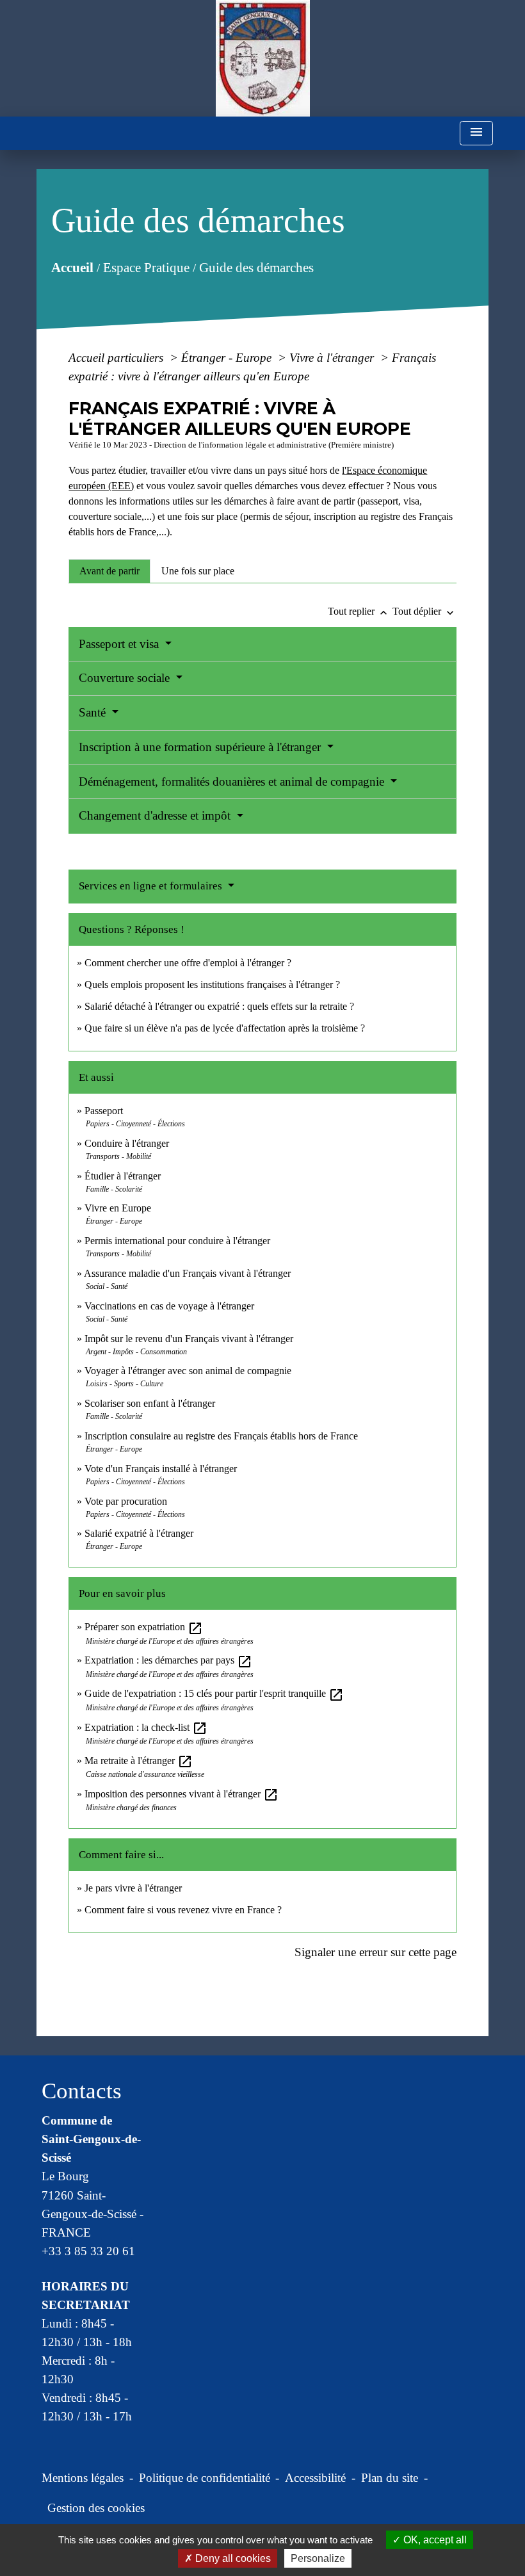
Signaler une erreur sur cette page (376, 1952)
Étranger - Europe (228, 358)
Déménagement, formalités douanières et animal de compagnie (233, 782)
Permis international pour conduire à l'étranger (177, 1241)
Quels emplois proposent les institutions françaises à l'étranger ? (212, 984)
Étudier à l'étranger (123, 1176)
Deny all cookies (232, 2558)
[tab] (109, 571)
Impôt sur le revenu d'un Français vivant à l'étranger (189, 1339)
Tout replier (359, 611)
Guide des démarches (256, 267)
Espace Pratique (146, 267)
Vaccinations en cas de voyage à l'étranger (169, 1306)
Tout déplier (424, 611)
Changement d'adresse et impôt (156, 815)
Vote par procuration (126, 1501)
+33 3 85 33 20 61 (88, 2251)
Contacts (82, 2091)
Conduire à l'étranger (127, 1143)
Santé (94, 712)
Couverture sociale (126, 678)
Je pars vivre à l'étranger (133, 1888)
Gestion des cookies (96, 2508)
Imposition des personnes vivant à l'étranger (182, 1794)
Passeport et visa (120, 644)
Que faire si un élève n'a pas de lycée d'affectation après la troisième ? (225, 1028)
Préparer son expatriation (144, 1627)
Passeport (104, 1111)
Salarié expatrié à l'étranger (139, 1533)
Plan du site (390, 2478)
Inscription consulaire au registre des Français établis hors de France (221, 1436)
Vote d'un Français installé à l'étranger (161, 1469)
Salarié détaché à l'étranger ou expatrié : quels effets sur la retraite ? (219, 1006)
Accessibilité (315, 2478)
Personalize (318, 2558)
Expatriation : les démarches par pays (168, 1660)
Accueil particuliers (117, 358)
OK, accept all (434, 2540)
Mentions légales (83, 2478)
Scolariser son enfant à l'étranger (150, 1403)
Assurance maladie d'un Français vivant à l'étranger (187, 1273)
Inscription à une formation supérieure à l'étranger (201, 747)
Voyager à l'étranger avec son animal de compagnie (188, 1371)
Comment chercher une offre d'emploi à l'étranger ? (188, 963)
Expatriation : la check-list (146, 1727)
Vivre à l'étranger (333, 358)
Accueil (72, 267)
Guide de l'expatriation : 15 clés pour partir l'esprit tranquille (214, 1693)
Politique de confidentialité (205, 2478)
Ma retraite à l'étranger (139, 1761)
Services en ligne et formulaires (152, 886)
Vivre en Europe (118, 1208)
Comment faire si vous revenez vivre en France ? (183, 1910)
